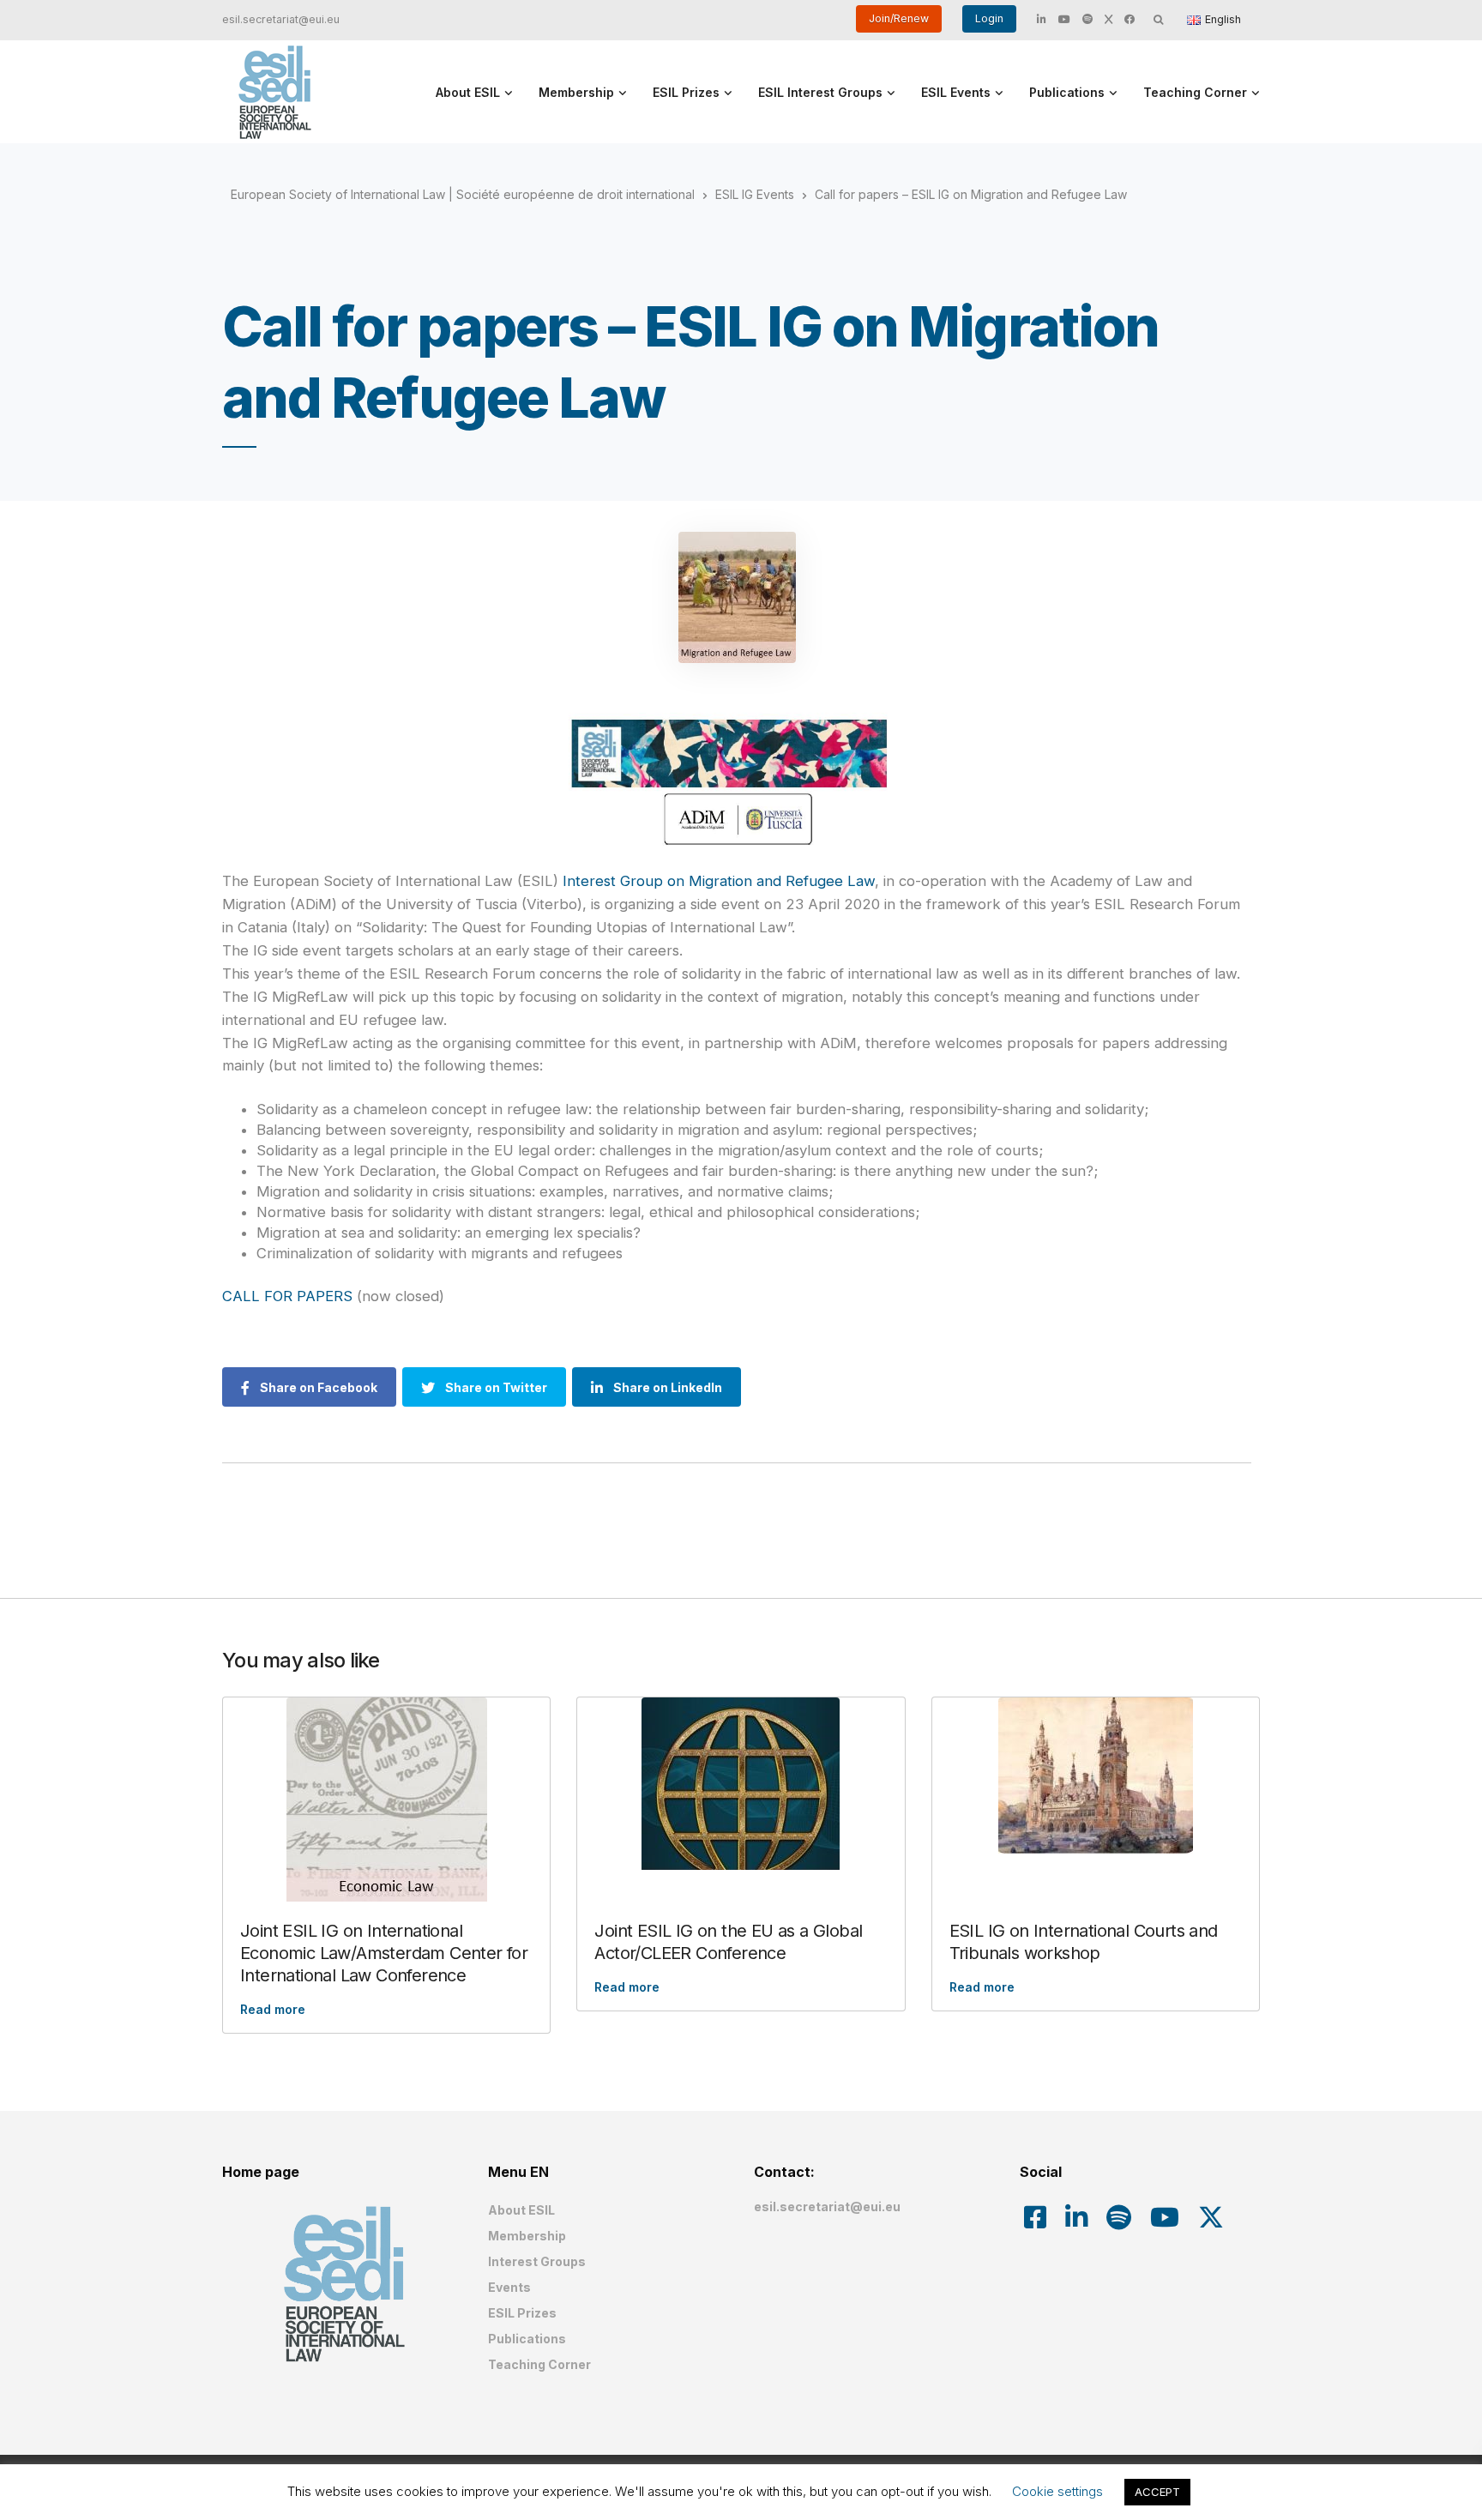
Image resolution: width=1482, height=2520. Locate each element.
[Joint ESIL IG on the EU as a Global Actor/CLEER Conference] (741, 1784)
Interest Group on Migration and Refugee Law (719, 881)
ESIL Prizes (686, 92)
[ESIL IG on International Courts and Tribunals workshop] (1096, 1775)
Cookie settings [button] (1057, 2491)
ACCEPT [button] (1157, 2492)
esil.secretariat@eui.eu (281, 19)
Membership (576, 92)
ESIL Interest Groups (820, 92)
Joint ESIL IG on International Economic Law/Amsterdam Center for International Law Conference (384, 1953)
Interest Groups (537, 2261)
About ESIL (468, 92)
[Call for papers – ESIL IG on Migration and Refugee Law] (737, 597)
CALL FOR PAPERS (289, 1296)
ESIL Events (956, 92)
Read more (273, 2009)
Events (509, 2287)
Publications (1067, 92)
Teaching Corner (1195, 92)
